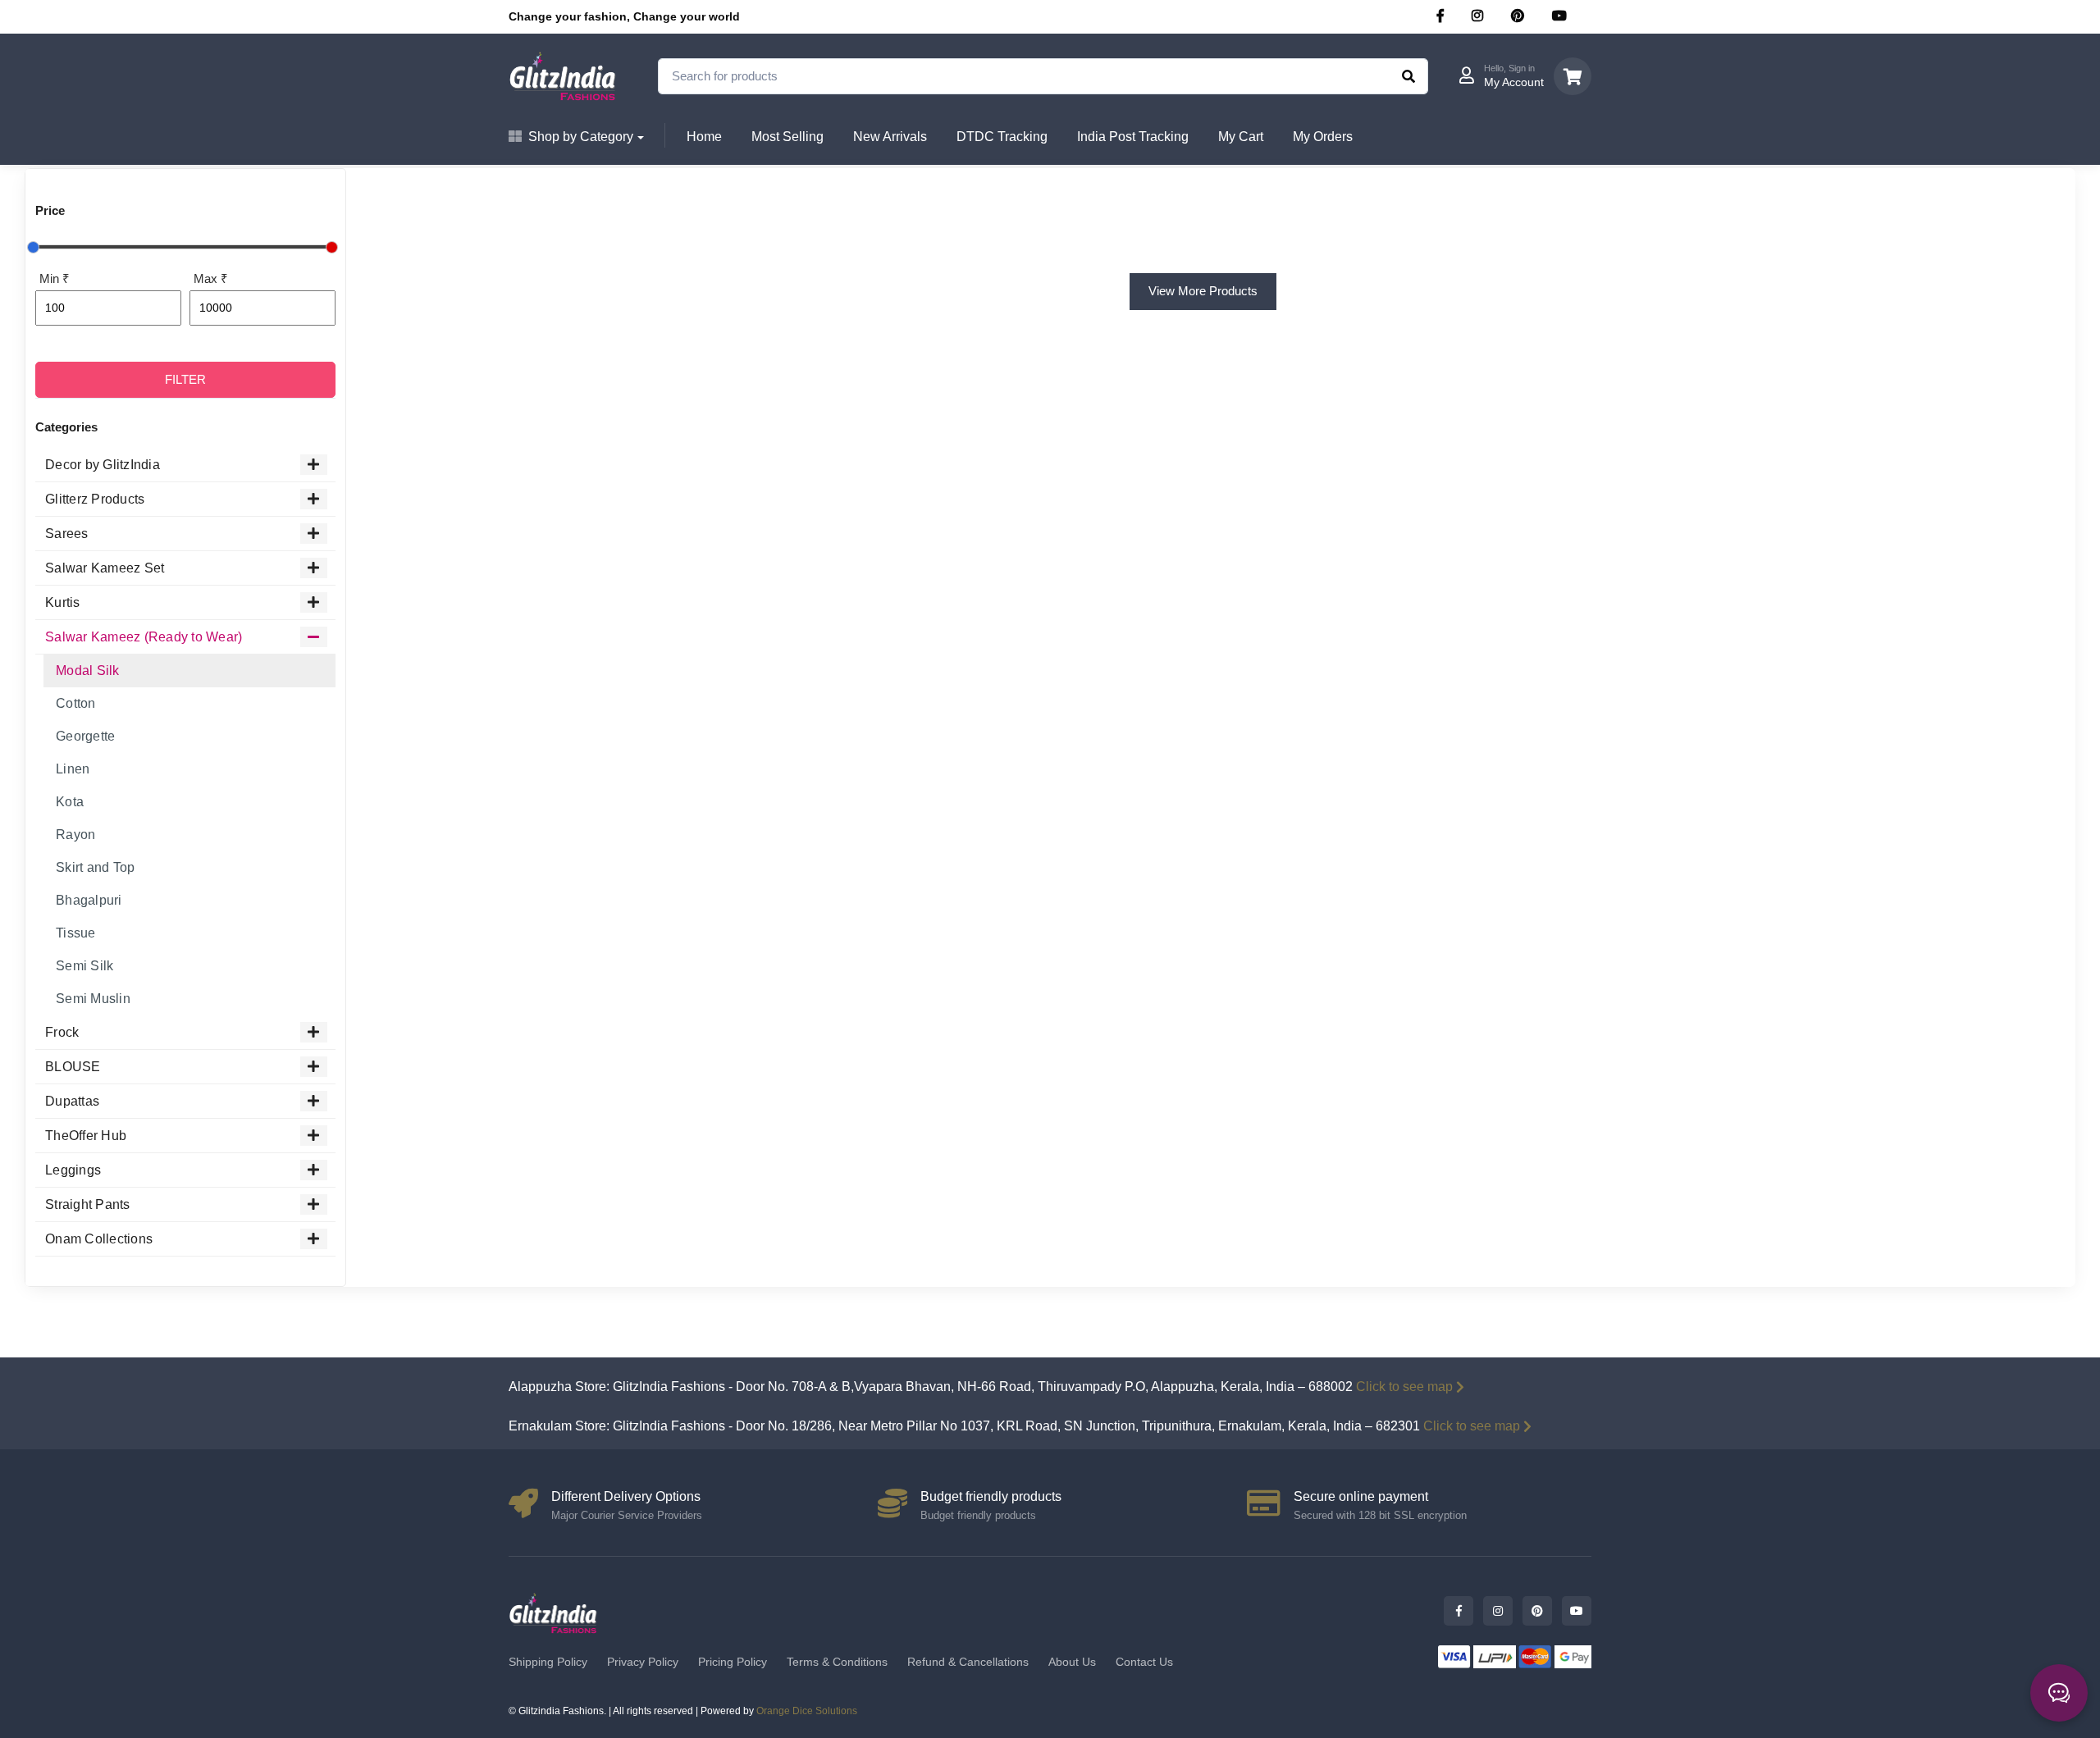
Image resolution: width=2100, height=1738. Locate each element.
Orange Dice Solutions (807, 1711)
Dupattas (72, 1101)
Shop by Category (581, 137)
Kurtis (63, 602)
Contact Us (1144, 1662)
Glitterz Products (95, 499)
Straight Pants (88, 1204)
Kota (70, 802)
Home (704, 137)
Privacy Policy (643, 1662)
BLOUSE (73, 1067)
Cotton (76, 703)
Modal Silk (88, 671)
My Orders (1323, 137)
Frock (62, 1032)
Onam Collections (99, 1239)
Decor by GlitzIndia (103, 465)
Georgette (85, 736)
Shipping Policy (548, 1662)
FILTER (185, 379)
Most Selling (787, 137)
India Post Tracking (1133, 137)
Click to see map (1404, 1387)
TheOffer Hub (86, 1136)
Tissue (76, 933)
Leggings (73, 1170)
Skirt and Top (95, 867)
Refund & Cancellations (968, 1662)
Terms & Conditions (837, 1662)
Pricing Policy (733, 1662)
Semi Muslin (93, 999)
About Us (1072, 1662)
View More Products (1203, 291)
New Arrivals (890, 137)
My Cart (1241, 137)
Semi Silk (84, 966)
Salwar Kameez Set (105, 568)
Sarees (67, 534)
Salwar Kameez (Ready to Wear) (144, 637)
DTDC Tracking (1002, 137)
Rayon (75, 835)
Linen (73, 769)
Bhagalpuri (89, 900)
